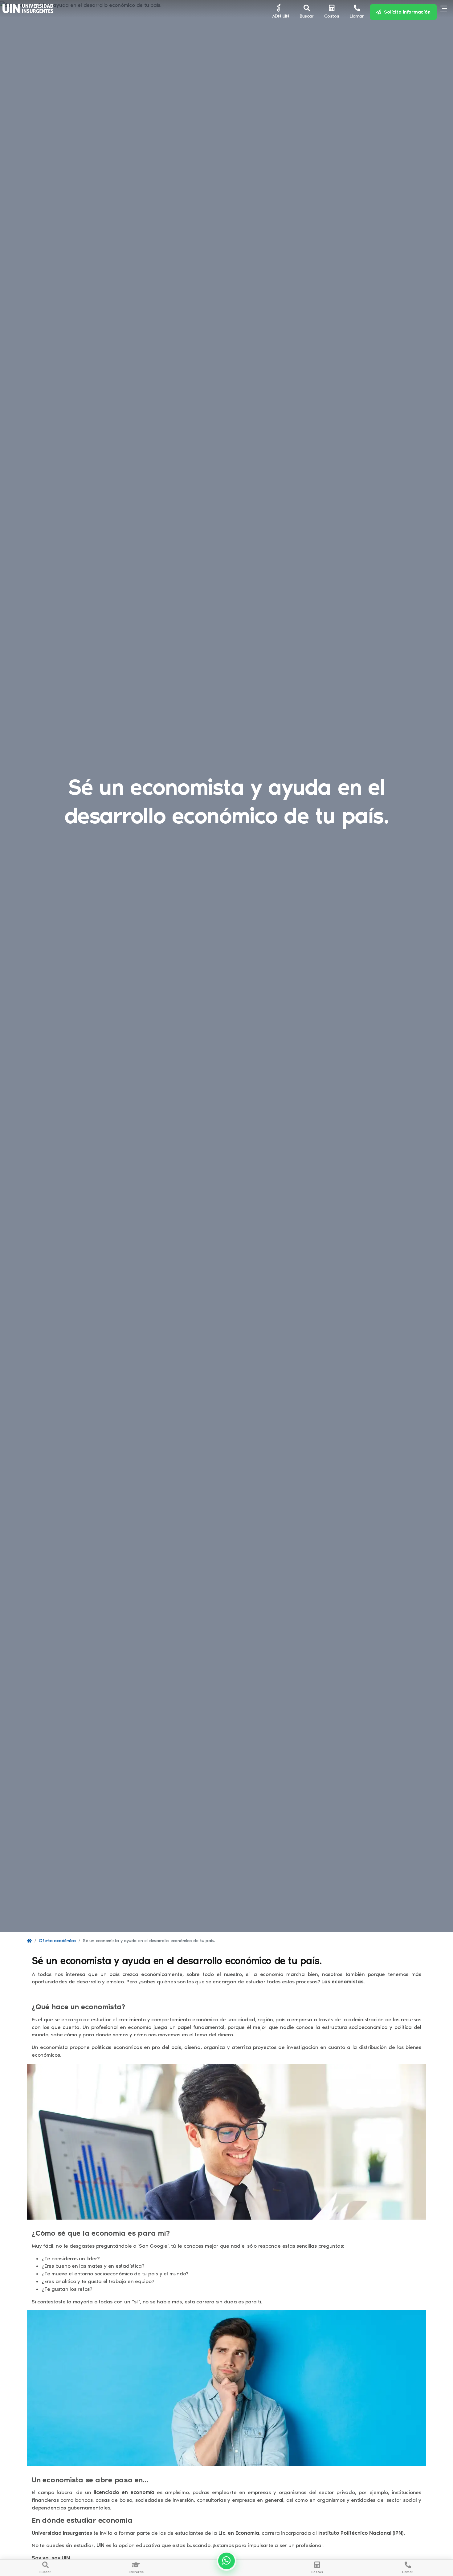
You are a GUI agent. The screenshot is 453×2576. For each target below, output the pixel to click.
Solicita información (406, 12)
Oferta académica (57, 1941)
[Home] (29, 1941)
